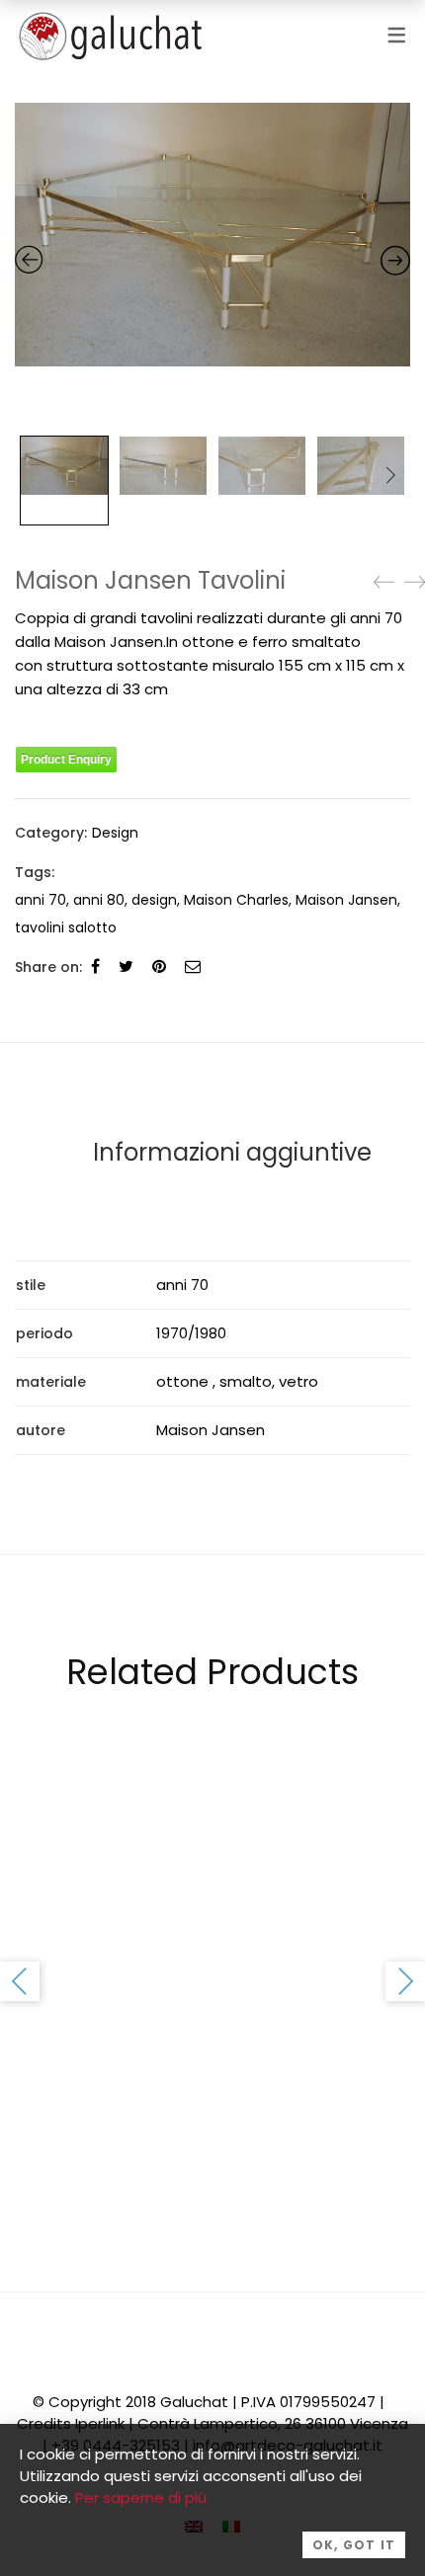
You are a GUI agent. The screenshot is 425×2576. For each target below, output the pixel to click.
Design (115, 833)
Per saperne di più (141, 2497)
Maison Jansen (346, 900)
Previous (20, 1981)
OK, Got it (354, 2545)
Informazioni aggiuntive (232, 1152)
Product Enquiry (66, 760)
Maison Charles (236, 900)
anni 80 (99, 900)
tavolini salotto (66, 927)
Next (390, 475)
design (154, 900)
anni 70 (41, 900)
